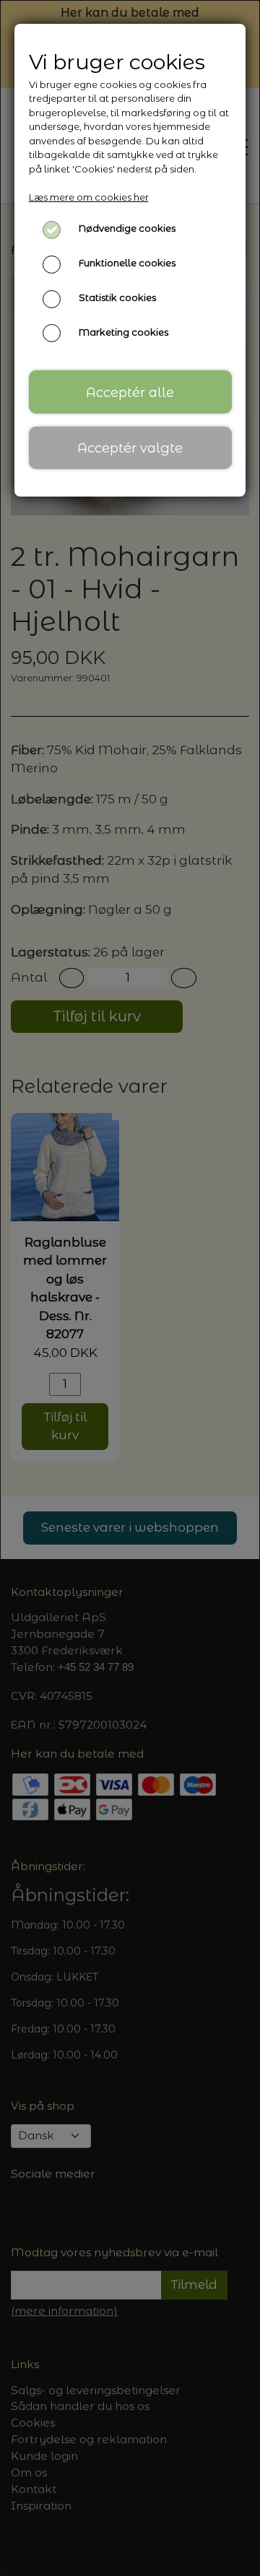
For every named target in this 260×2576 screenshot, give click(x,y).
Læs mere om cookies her (89, 197)
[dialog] (130, 1288)
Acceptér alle (130, 392)
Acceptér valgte (130, 448)
